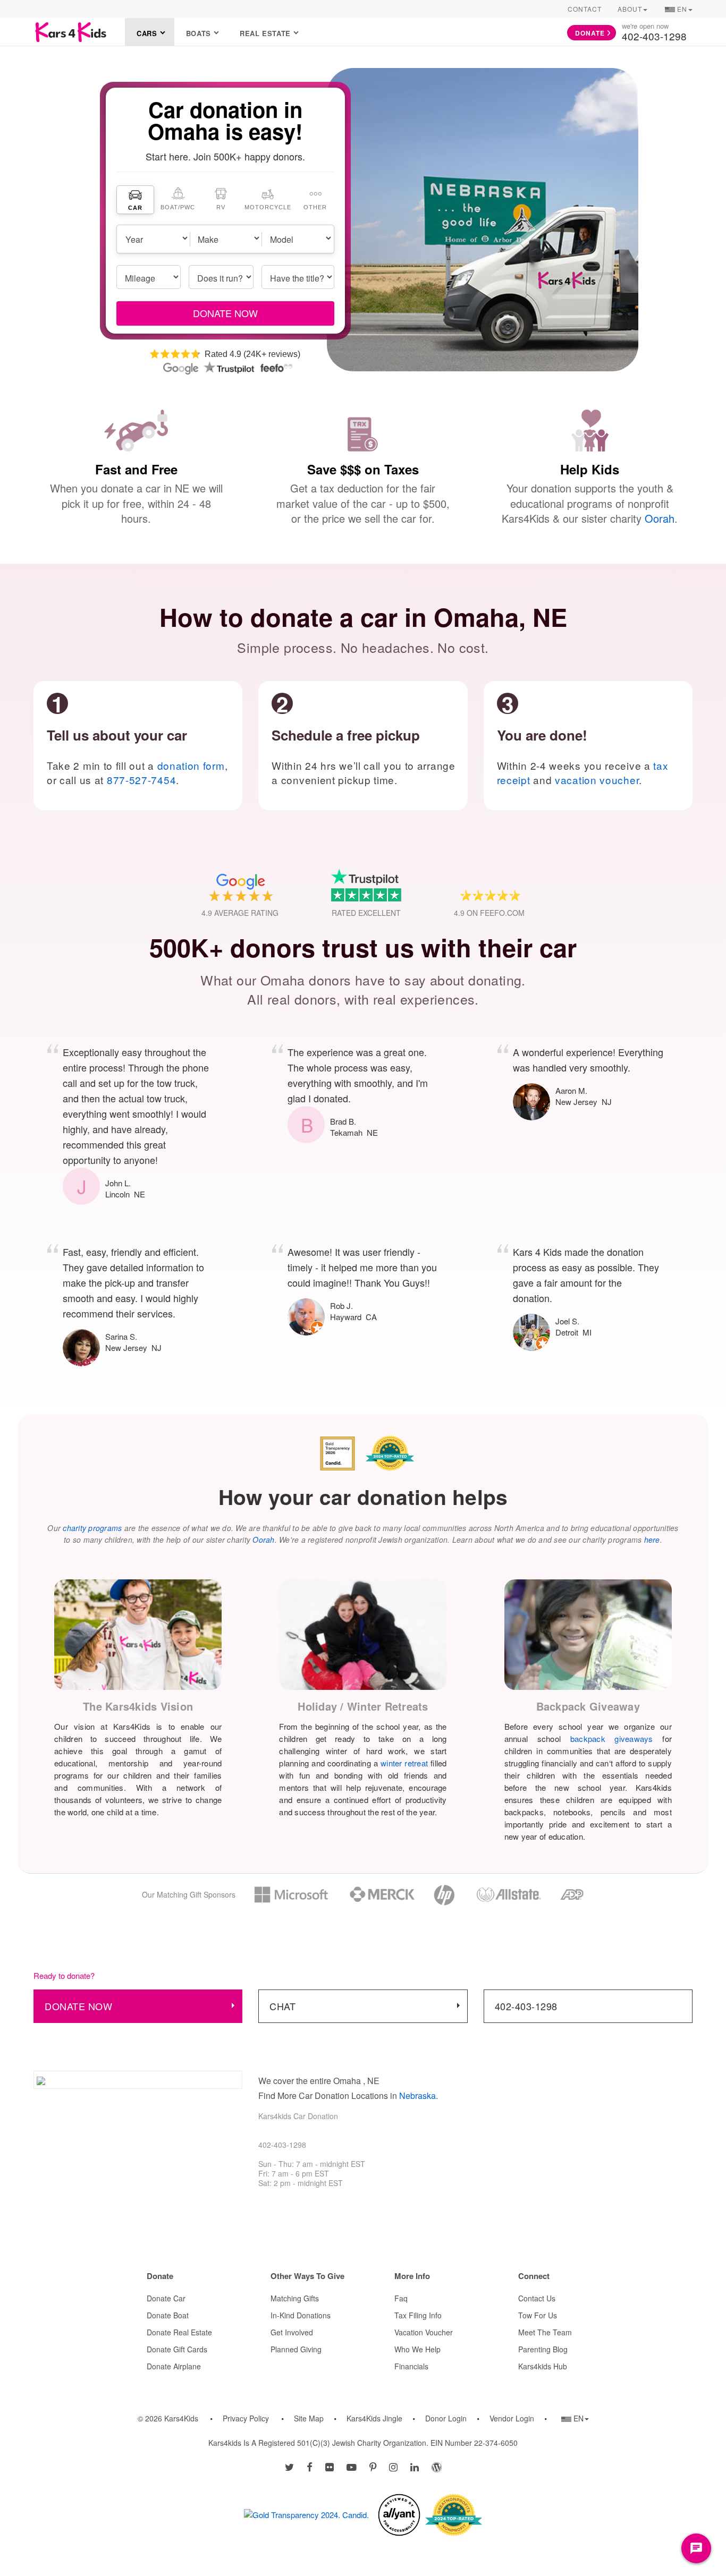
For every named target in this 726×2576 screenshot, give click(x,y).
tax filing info (418, 2315)
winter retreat (404, 1763)
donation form (191, 765)
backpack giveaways (612, 1738)
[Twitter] (289, 2467)
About (630, 9)
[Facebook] (310, 2467)
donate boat (168, 2315)
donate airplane (174, 2366)
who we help (417, 2349)
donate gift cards (177, 2349)
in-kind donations (301, 2315)
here (652, 1540)
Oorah (660, 518)
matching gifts (295, 2298)
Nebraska (417, 2095)
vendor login (512, 2418)
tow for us (538, 2315)
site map (309, 2418)
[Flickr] (330, 2467)
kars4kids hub (543, 2366)
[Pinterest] (373, 2467)
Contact (585, 9)
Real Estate (265, 33)
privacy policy (246, 2418)
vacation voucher (597, 780)
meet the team (545, 2332)
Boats (199, 33)
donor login (446, 2418)
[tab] (136, 200)
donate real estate (179, 2332)
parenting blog (543, 2349)
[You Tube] (352, 2467)
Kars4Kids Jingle (374, 2418)
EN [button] (678, 11)
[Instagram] (393, 2467)
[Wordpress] (437, 2467)
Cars (147, 33)
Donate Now (78, 2006)
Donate (590, 33)
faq (401, 2298)
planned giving (296, 2349)
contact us (537, 2298)
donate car (166, 2298)
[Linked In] (415, 2467)
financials (411, 2366)
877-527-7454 (141, 780)
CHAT (282, 2006)
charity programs (92, 1528)
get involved (292, 2332)
